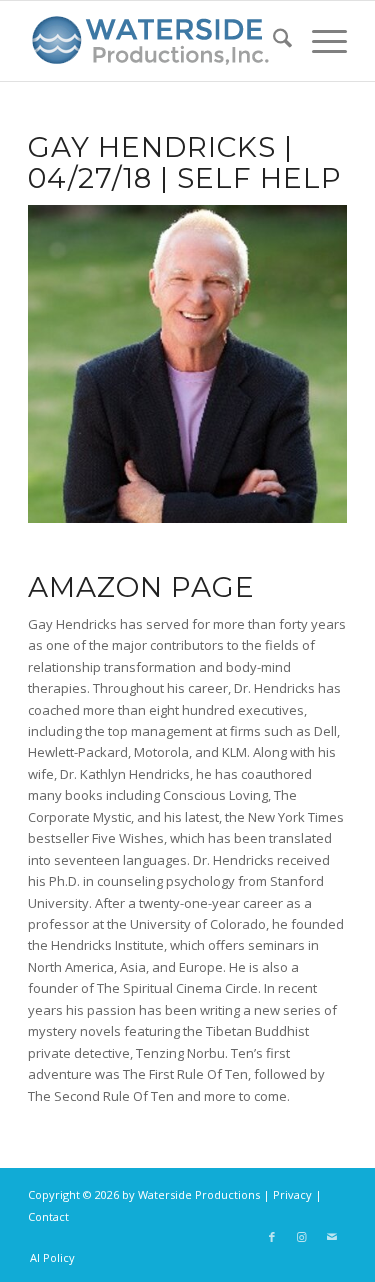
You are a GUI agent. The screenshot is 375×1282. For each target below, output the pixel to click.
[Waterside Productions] (155, 41)
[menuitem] (272, 41)
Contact (48, 1216)
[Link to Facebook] (272, 1237)
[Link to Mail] (332, 1237)
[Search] (272, 41)
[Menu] (319, 41)
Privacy (292, 1194)
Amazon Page (141, 587)
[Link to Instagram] (302, 1237)
